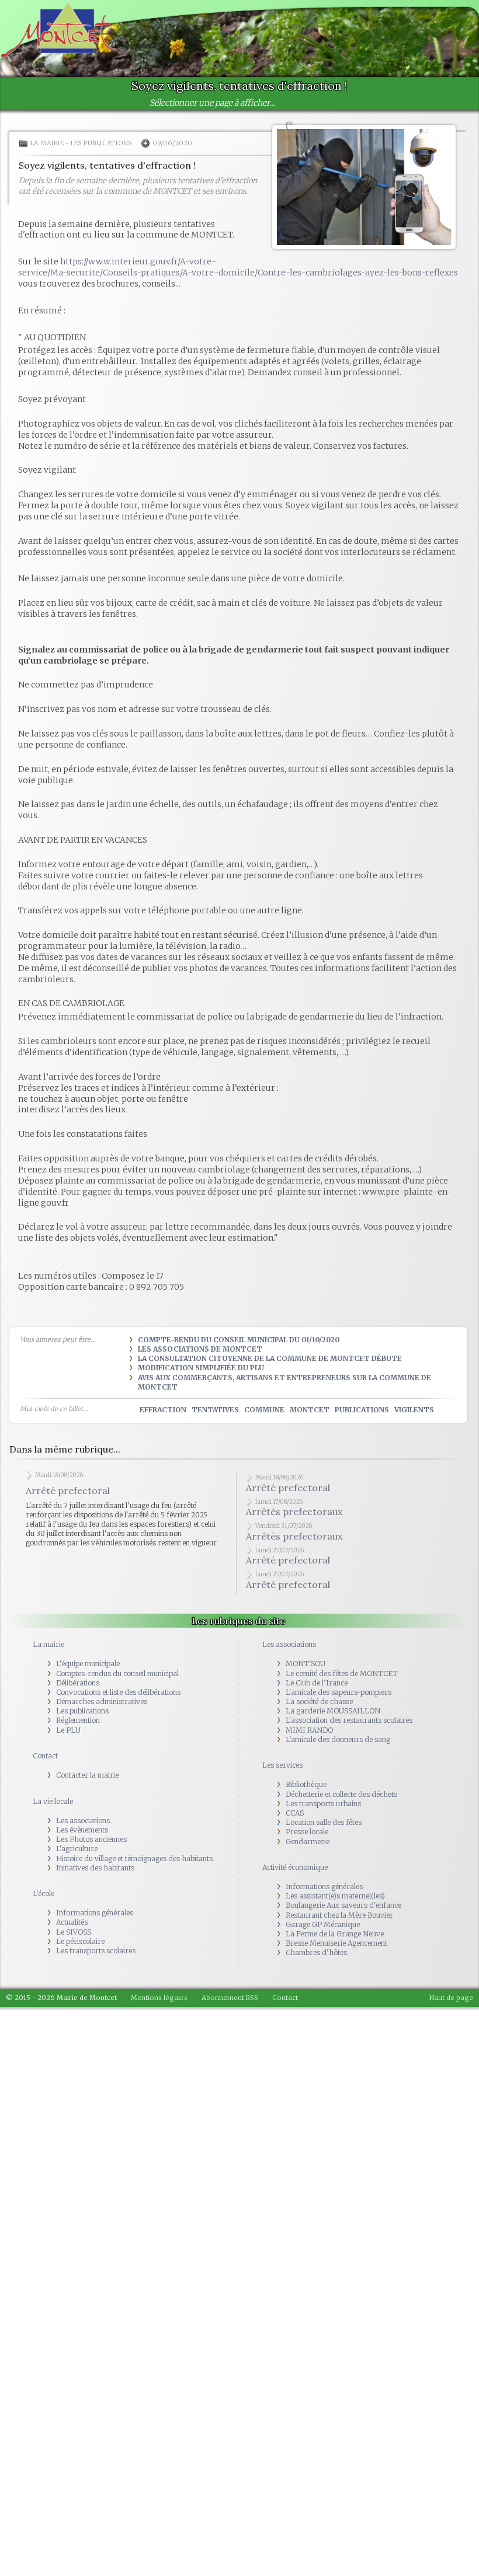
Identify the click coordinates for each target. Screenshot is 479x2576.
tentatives (215, 1410)
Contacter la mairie (87, 1775)
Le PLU (68, 1730)
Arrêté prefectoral (68, 1491)
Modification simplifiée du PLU (201, 1368)
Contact (45, 1756)
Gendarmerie (308, 1842)
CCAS (295, 1813)
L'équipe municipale (88, 1664)
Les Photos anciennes (91, 1839)
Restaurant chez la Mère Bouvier (339, 1915)
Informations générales (95, 1913)
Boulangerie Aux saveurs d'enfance (343, 1905)
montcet (310, 1410)
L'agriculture (77, 1849)
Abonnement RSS (230, 1998)
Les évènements (82, 1830)
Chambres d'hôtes (316, 1952)
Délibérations (78, 1683)
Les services (282, 1765)
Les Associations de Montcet (200, 1349)
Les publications (101, 143)
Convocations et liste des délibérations (118, 1692)
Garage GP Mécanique (323, 1924)
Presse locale (307, 1832)
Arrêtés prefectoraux (294, 1512)
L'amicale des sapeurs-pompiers (339, 1692)
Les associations (83, 1821)
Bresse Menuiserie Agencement (336, 1943)
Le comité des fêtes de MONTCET (342, 1673)
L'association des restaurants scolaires (349, 1720)
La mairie (47, 143)
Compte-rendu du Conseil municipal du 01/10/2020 (239, 1340)
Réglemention (78, 1720)
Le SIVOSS (74, 1932)
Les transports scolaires (96, 1951)
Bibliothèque (306, 1784)
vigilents (414, 1410)
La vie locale (53, 1801)
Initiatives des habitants (95, 1868)
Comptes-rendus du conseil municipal (117, 1673)
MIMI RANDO (309, 1730)
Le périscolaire (80, 1941)
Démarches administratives (102, 1701)
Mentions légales (159, 1998)
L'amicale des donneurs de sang (338, 1739)
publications (362, 1410)
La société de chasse (319, 1701)
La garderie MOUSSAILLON (333, 1711)
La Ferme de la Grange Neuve (335, 1934)
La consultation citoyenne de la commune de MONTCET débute (270, 1358)
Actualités (72, 1922)
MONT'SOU (306, 1664)
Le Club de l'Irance (317, 1683)
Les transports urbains (323, 1804)
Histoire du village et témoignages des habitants (134, 1858)
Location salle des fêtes (324, 1822)
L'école (44, 1893)
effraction (163, 1410)
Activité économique (295, 1867)
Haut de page (451, 1998)
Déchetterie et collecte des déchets (341, 1794)
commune (264, 1410)
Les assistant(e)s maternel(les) (335, 1896)
